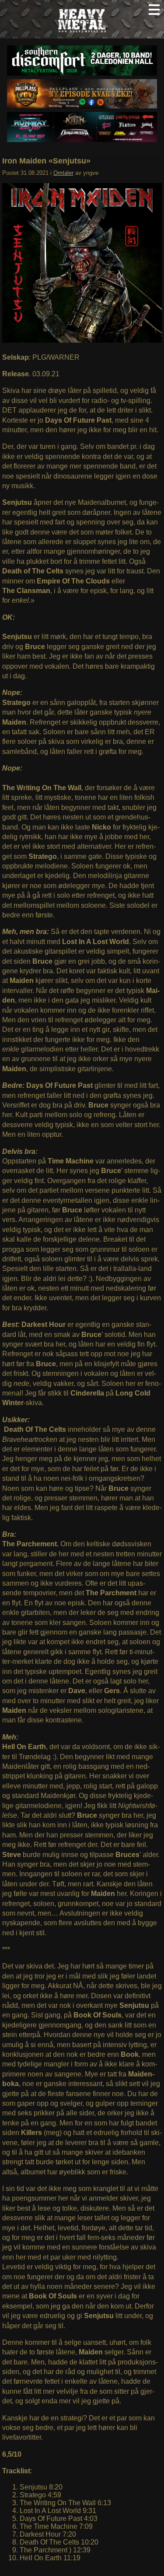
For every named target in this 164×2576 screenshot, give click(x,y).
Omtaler (63, 173)
